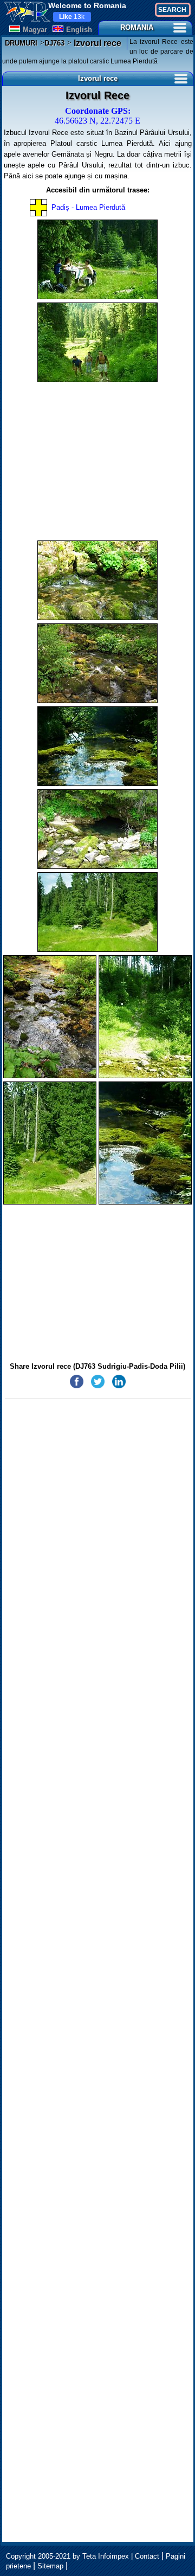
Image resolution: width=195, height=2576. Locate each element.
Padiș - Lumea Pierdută (88, 207)
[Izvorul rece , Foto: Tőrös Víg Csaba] (97, 580)
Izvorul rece (96, 43)
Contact (147, 2556)
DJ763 (54, 43)
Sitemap (50, 2566)
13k (72, 17)
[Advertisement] (98, 461)
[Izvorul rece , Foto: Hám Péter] (97, 259)
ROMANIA (137, 27)
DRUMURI (21, 43)
